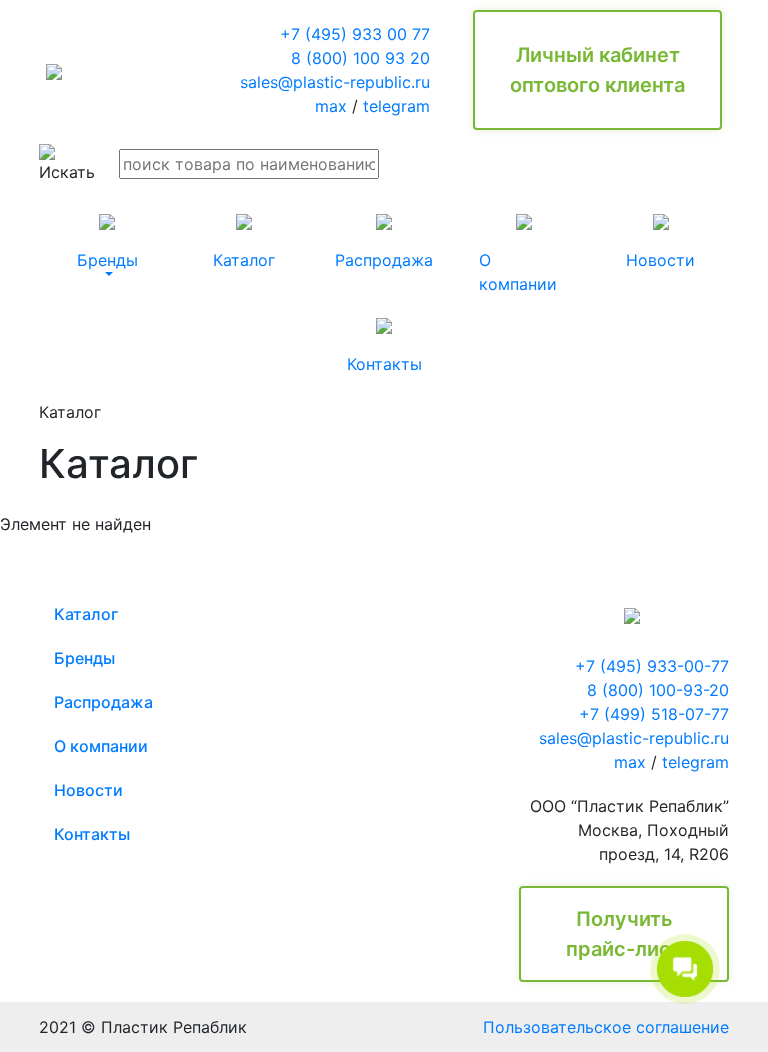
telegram (396, 106)
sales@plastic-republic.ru (335, 82)
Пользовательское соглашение (606, 1027)
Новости (88, 790)
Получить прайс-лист (624, 934)
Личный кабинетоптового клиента (597, 70)
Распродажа (103, 702)
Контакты (92, 834)
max (331, 106)
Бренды (84, 658)
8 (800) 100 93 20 (360, 58)
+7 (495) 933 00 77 (355, 34)
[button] (107, 242)
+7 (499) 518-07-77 (654, 714)
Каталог (86, 614)
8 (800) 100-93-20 (658, 690)
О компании (101, 746)
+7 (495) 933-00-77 (652, 666)
